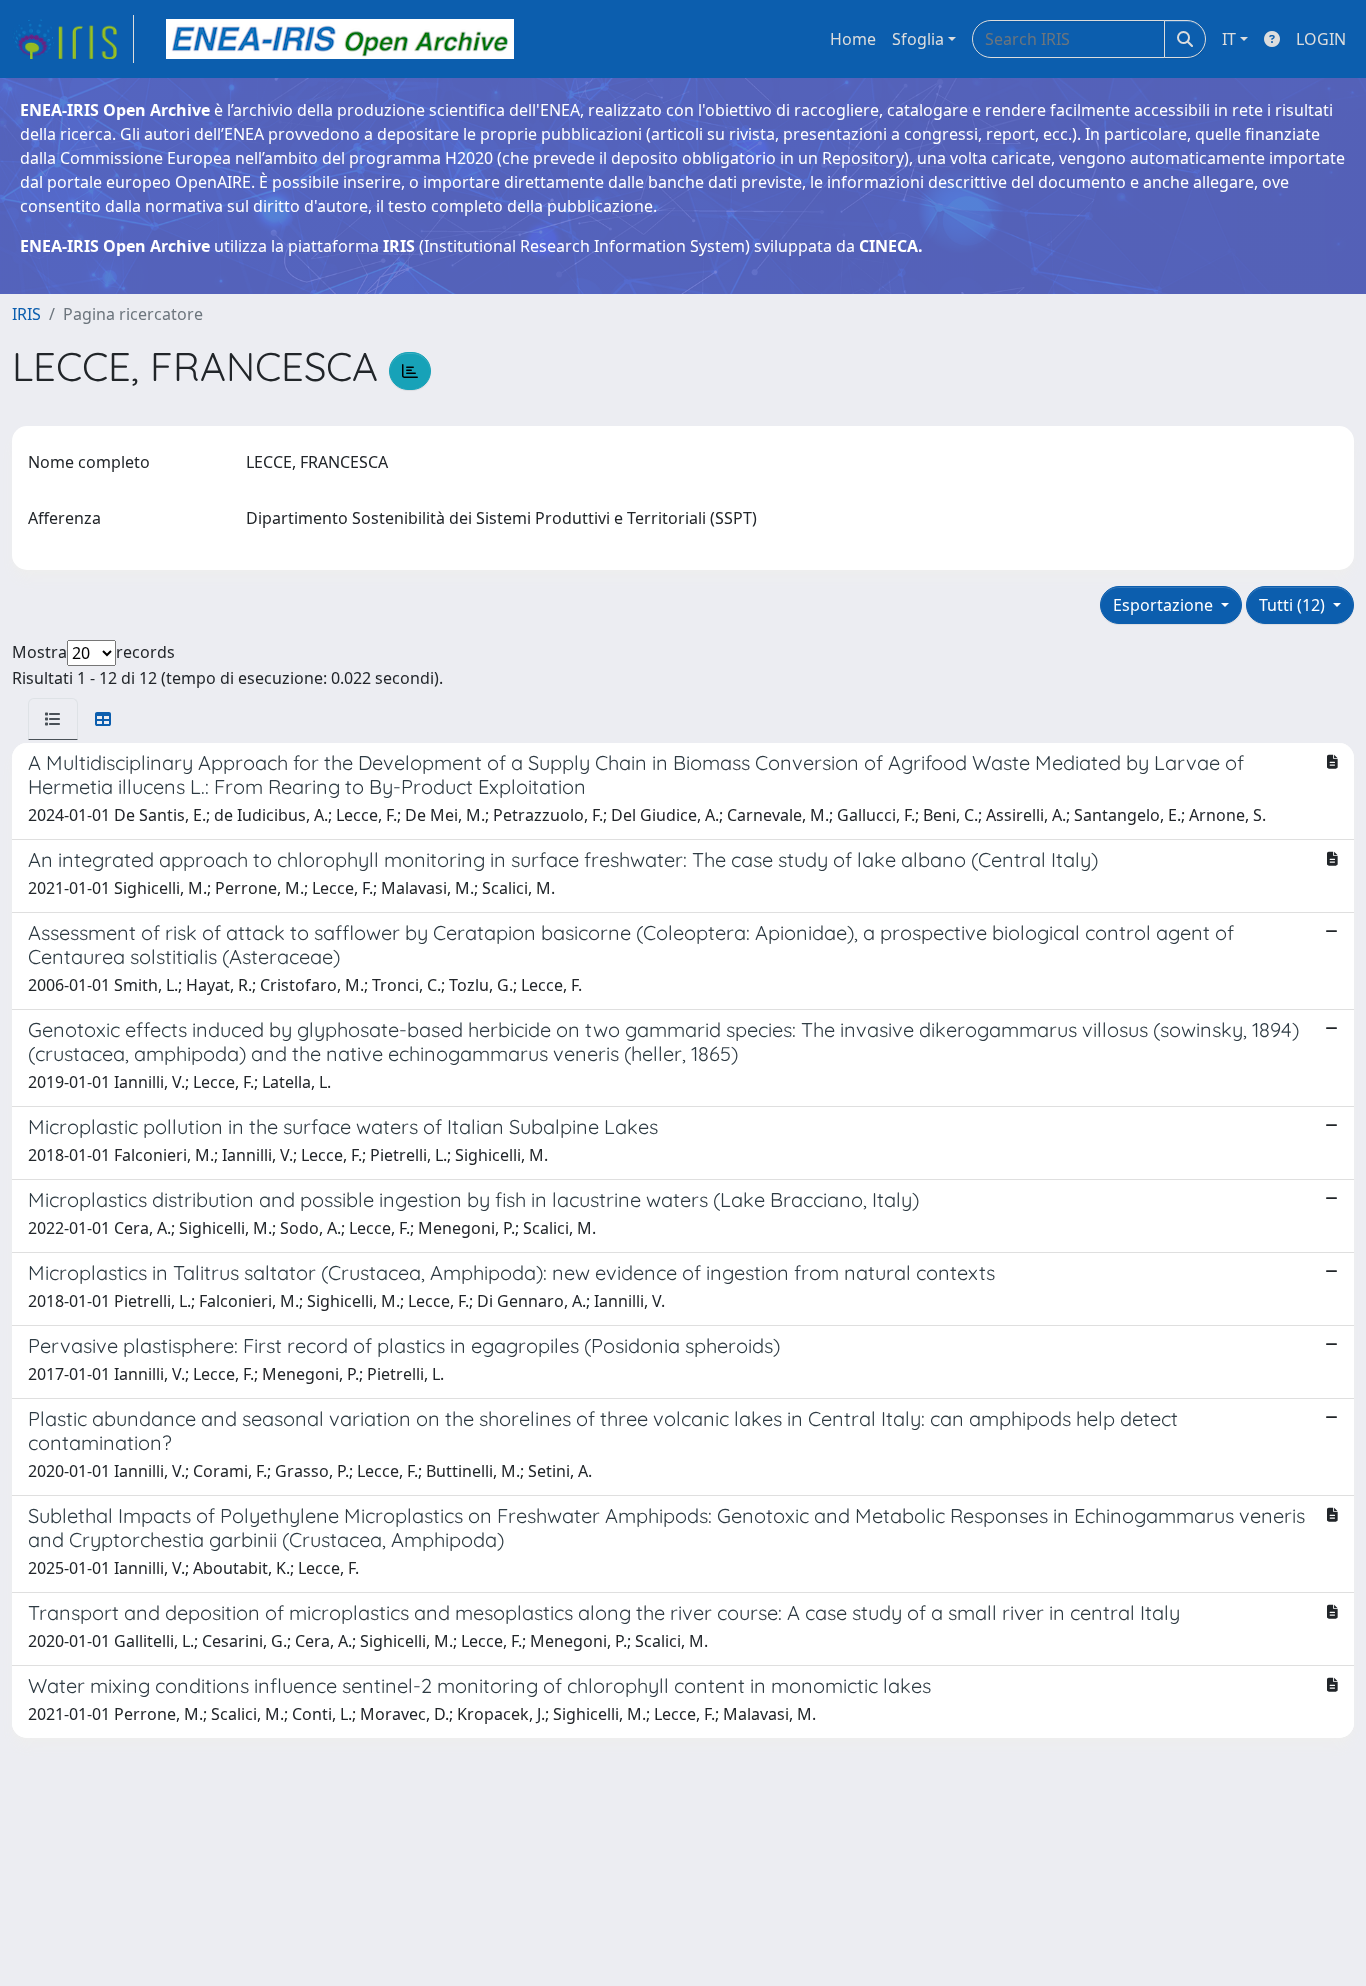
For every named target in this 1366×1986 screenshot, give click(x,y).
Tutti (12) (1294, 605)
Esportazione (1165, 605)
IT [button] (1229, 39)
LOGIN (1321, 39)
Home (853, 39)
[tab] (53, 719)
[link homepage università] (340, 39)
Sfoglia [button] (918, 39)
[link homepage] (73, 39)
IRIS (26, 314)
